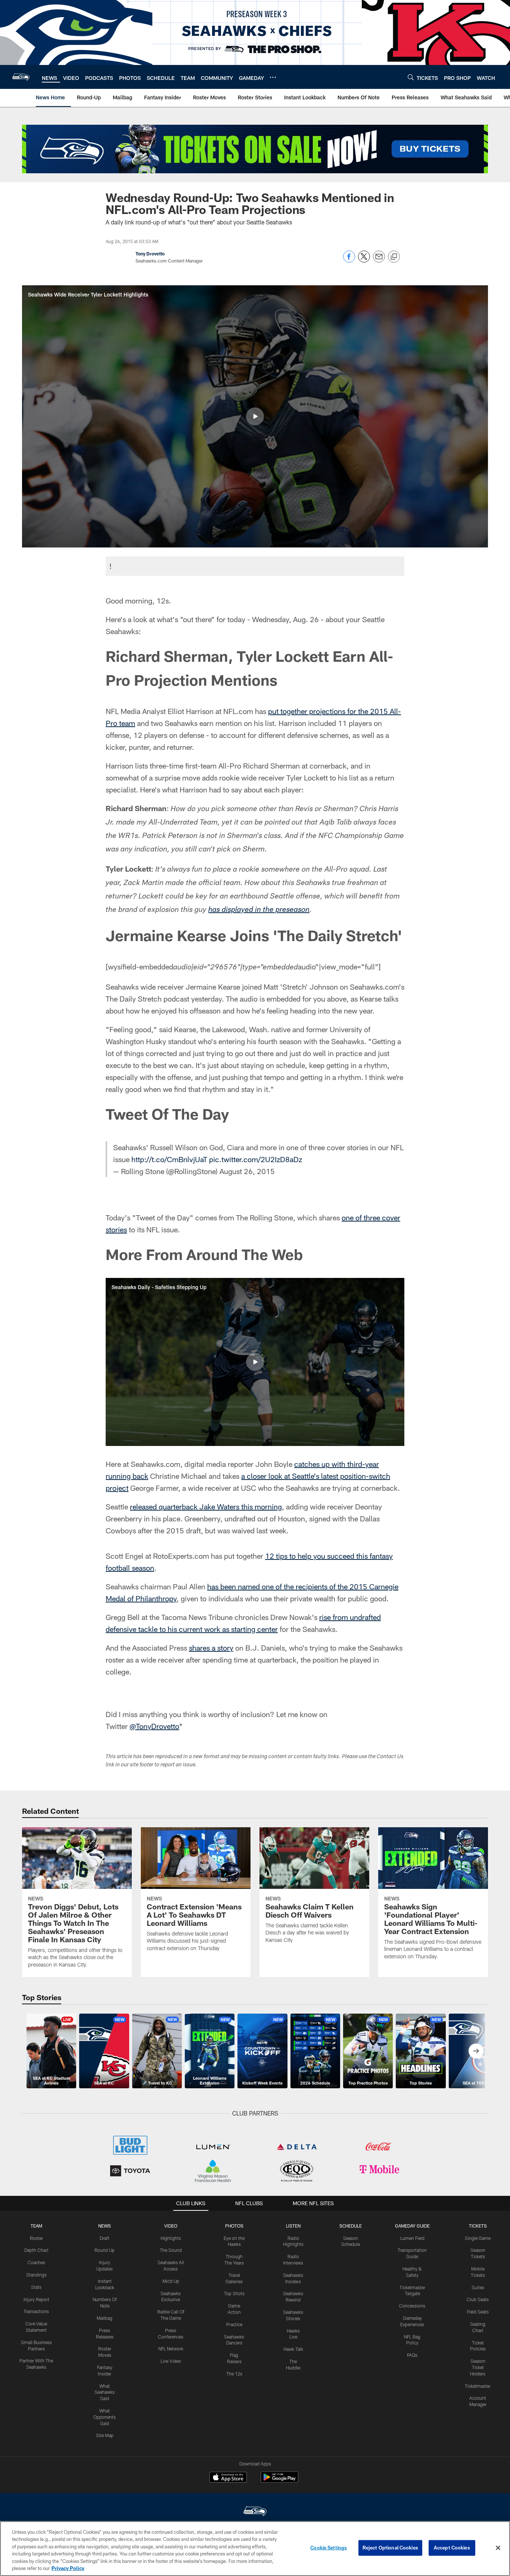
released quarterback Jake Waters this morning (206, 1506)
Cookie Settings (329, 2548)
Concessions (412, 2306)
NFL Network (171, 2349)
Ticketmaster (478, 2386)
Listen (293, 2226)
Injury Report (36, 2299)
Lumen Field (412, 2238)
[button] (255, 416)
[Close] (498, 2548)
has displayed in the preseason (259, 910)
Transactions (36, 2311)
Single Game (478, 2238)
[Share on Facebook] (349, 260)
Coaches (36, 2262)
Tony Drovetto (150, 254)
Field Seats (478, 2312)
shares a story (211, 1648)
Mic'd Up (171, 2281)
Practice (234, 2324)
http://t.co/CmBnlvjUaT (169, 1159)
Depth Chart (36, 2250)
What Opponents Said (105, 2417)
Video (171, 2226)
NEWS (105, 2226)
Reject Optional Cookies (390, 2548)
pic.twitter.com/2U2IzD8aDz (256, 1159)
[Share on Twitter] (364, 260)
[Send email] (379, 260)
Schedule (351, 2226)
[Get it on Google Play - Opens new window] (279, 2481)
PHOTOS (234, 2226)
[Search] (411, 77)
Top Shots (234, 2293)
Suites (478, 2287)
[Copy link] (394, 257)
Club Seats (478, 2299)
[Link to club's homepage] (21, 77)
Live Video (171, 2361)
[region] (255, 2549)
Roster (36, 2238)
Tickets (478, 2226)
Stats (36, 2287)
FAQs (412, 2355)
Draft (105, 2238)
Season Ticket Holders (478, 2367)
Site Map (105, 2435)
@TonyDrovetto (154, 1726)
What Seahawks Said (105, 2392)
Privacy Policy (68, 2568)
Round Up (105, 2250)
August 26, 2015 (247, 1171)
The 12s (234, 2374)
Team (36, 2226)
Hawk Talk (293, 2349)
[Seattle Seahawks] (255, 2512)
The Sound (171, 2250)
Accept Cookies (452, 2548)
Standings (36, 2275)
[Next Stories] (476, 2051)
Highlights (171, 2238)
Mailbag (105, 2318)
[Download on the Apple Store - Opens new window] (228, 2478)
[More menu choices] (273, 77)
